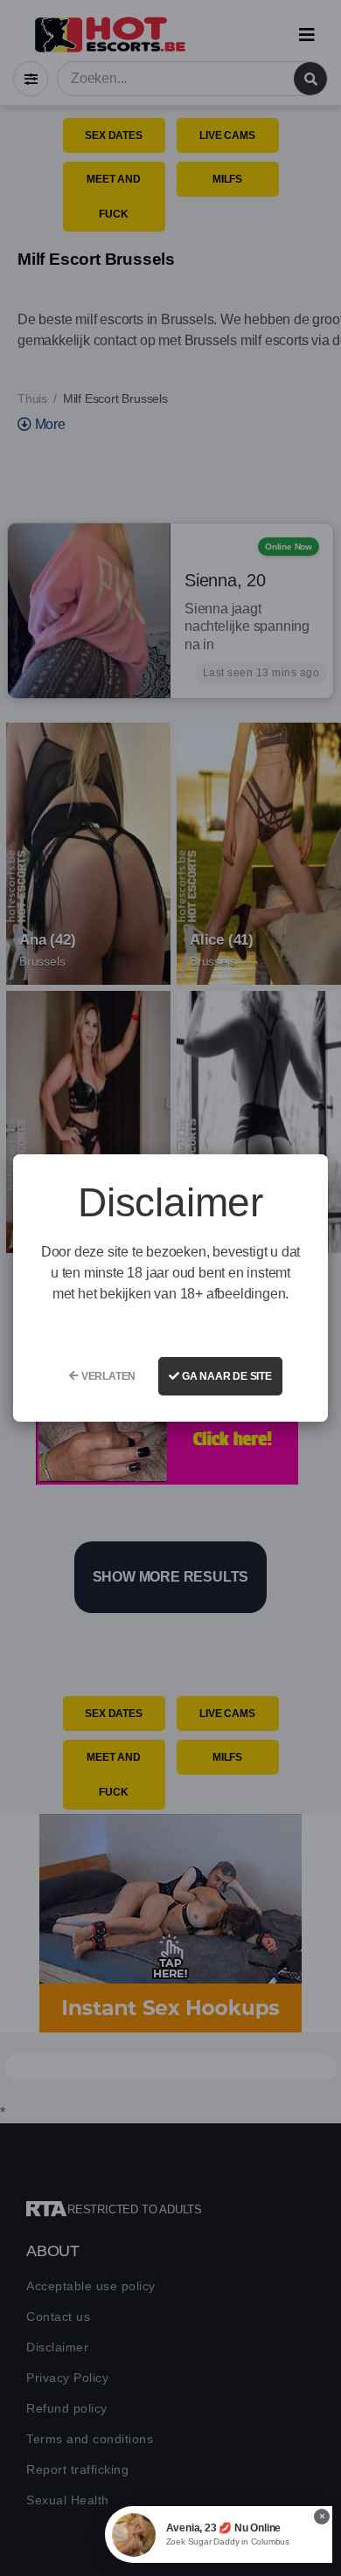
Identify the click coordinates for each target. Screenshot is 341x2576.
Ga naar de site (226, 1376)
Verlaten (107, 1376)
